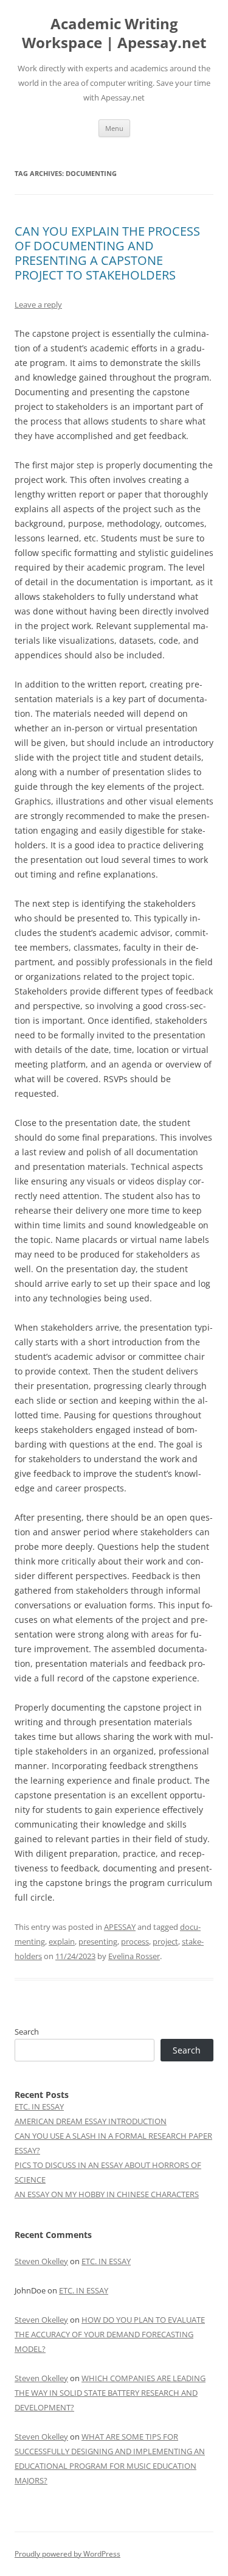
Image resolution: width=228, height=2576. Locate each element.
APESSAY (120, 1927)
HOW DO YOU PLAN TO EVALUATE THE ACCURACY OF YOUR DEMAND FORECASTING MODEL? (110, 2334)
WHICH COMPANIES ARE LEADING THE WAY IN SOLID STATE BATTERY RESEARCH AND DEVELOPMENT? (110, 2393)
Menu (114, 128)
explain (62, 1941)
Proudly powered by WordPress (67, 2554)
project (165, 1941)
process (135, 1941)
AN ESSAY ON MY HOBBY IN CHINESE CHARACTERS (107, 2194)
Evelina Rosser (134, 1956)
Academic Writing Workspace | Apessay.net (114, 33)
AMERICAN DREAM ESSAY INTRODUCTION (91, 2121)
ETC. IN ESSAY (39, 2106)
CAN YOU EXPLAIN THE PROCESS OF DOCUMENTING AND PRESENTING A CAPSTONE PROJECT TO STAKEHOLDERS (107, 253)
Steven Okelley (41, 2261)
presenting (98, 1941)
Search (27, 2032)
